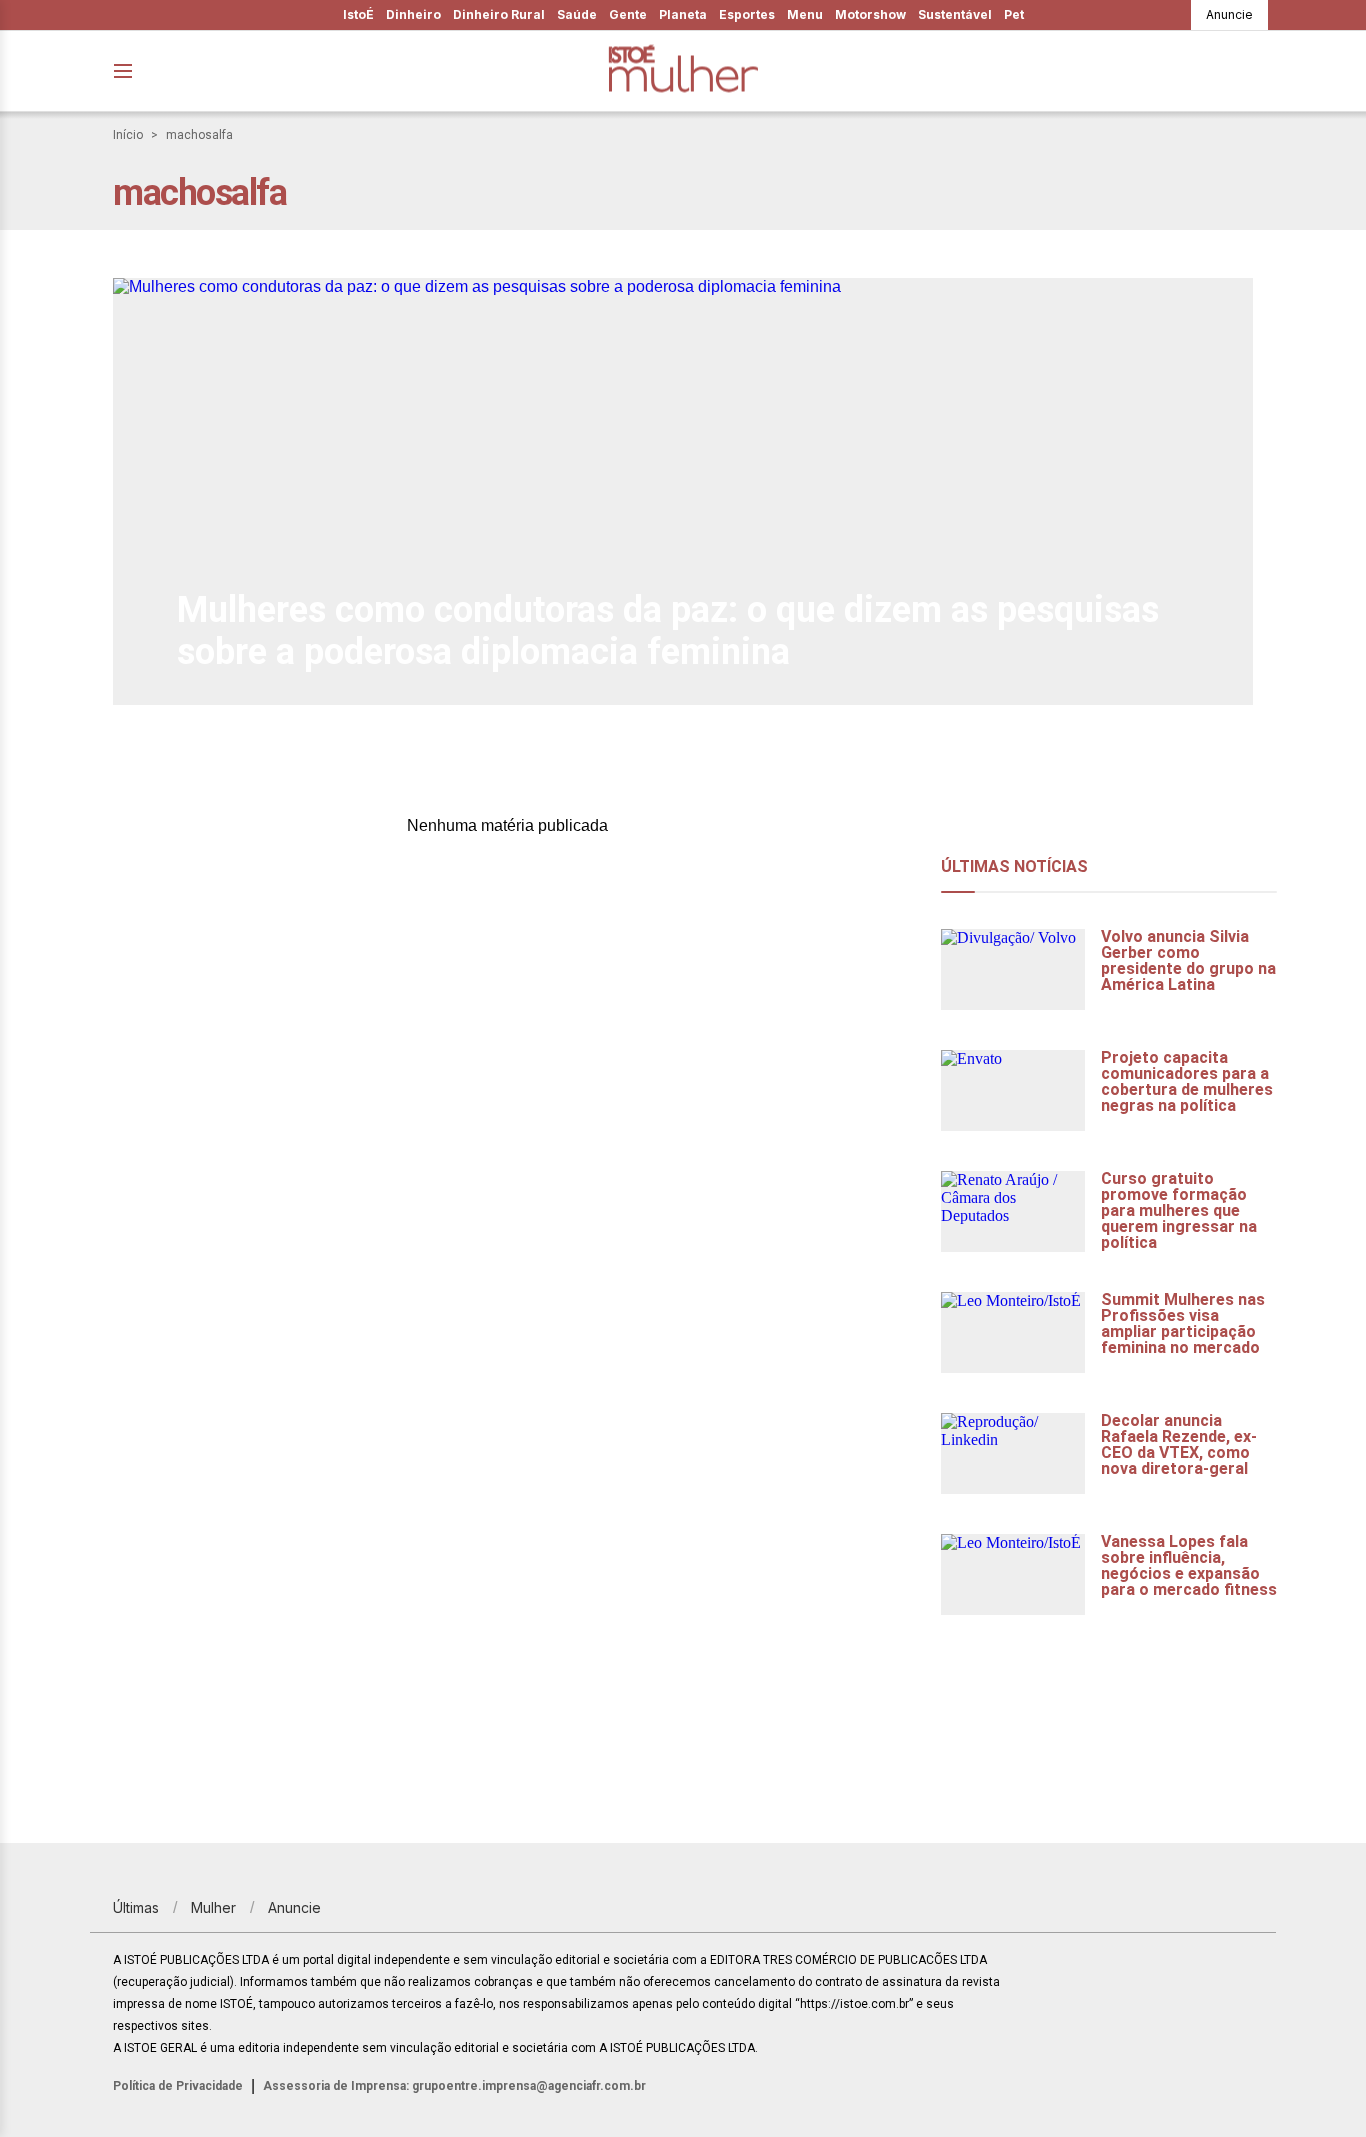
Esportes (747, 14)
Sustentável (955, 14)
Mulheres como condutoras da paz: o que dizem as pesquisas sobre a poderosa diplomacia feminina (668, 631)
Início (128, 135)
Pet (1014, 14)
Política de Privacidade (178, 2086)
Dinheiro (413, 14)
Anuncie (1229, 14)
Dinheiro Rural (499, 14)
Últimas (136, 1907)
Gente (628, 14)
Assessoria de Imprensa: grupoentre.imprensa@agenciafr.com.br (454, 2086)
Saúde (577, 14)
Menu (805, 14)
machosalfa (199, 135)
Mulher (213, 1907)
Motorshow (870, 14)
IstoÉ (358, 14)
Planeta (683, 14)
